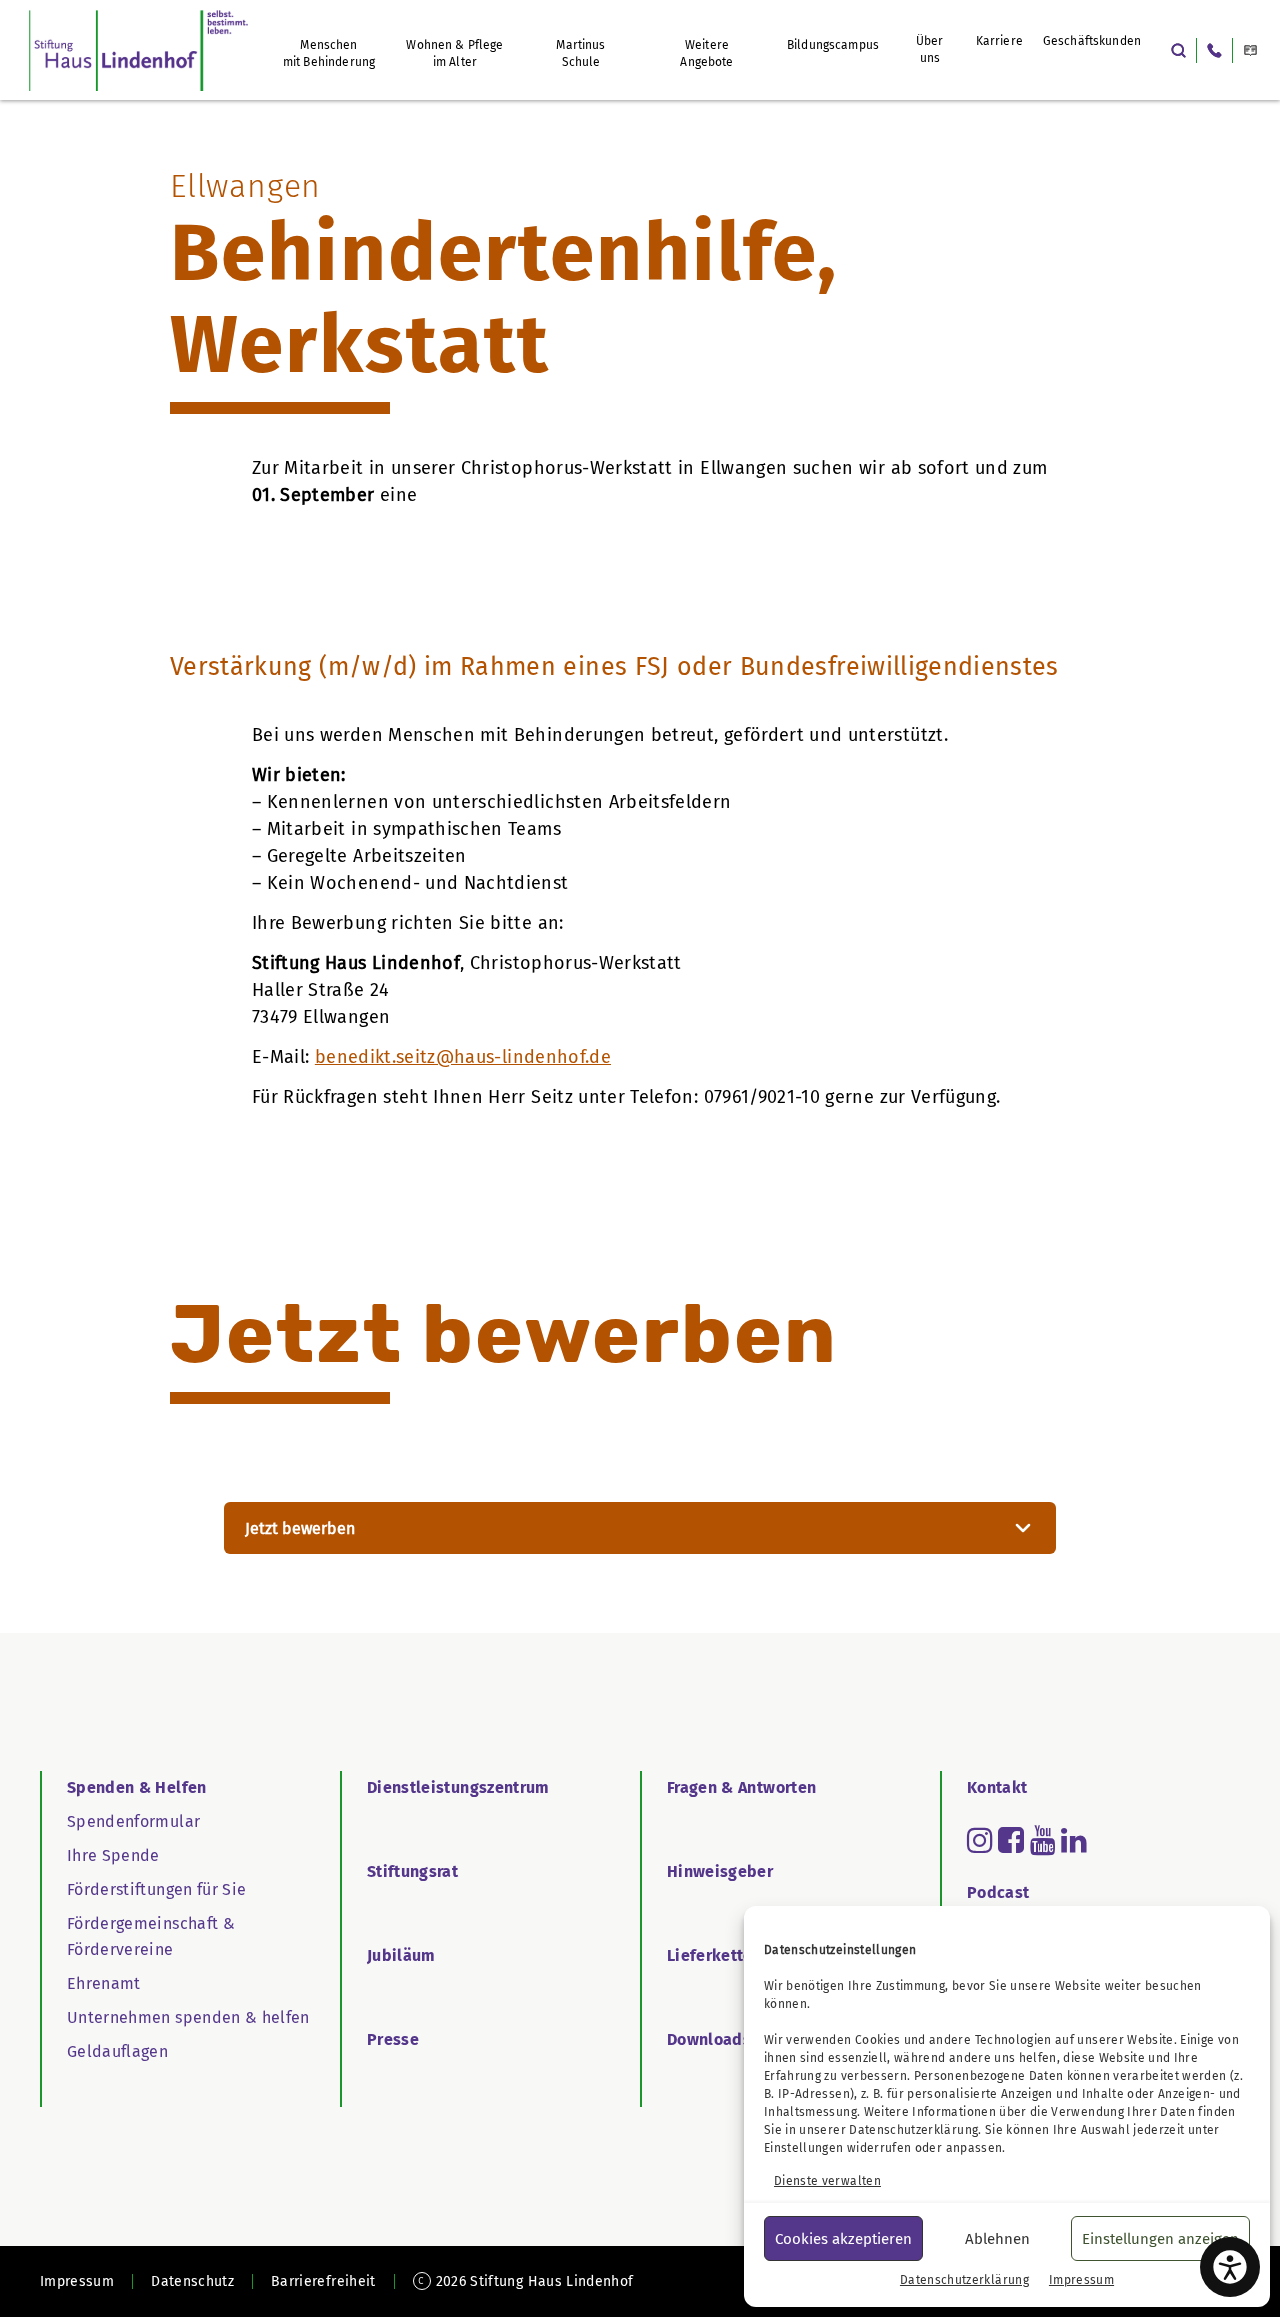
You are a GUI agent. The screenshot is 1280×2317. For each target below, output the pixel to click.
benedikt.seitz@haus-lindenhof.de (463, 1057)
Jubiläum (401, 1955)
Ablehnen (997, 2239)
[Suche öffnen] (1178, 50)
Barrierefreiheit (323, 2281)
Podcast (998, 1892)
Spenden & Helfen (137, 1787)
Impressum (1081, 2280)
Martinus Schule (580, 53)
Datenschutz (192, 2281)
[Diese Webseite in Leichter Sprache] (1250, 50)
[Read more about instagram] (980, 1840)
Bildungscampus (833, 45)
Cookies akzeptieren (843, 2239)
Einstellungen (804, 2148)
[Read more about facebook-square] (1011, 1840)
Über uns (930, 49)
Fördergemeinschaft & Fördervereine (151, 1936)
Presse (393, 2039)
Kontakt (997, 1787)
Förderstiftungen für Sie (156, 1889)
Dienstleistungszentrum (458, 1787)
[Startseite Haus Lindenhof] (138, 50)
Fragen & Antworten (741, 1787)
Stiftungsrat (412, 1871)
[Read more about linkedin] (1074, 1840)
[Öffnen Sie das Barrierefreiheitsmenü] (1230, 2267)
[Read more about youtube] (1043, 1840)
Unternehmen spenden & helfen (188, 2017)
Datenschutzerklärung (913, 2130)
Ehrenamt (104, 1983)
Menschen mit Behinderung (329, 53)
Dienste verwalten (827, 2181)
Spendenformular (133, 1821)
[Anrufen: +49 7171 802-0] (1214, 50)
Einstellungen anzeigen (1160, 2239)
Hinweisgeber (720, 1871)
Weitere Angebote (706, 53)
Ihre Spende (113, 1855)
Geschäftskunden (1092, 41)
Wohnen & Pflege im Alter (454, 53)
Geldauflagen (117, 2051)
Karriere (999, 41)
